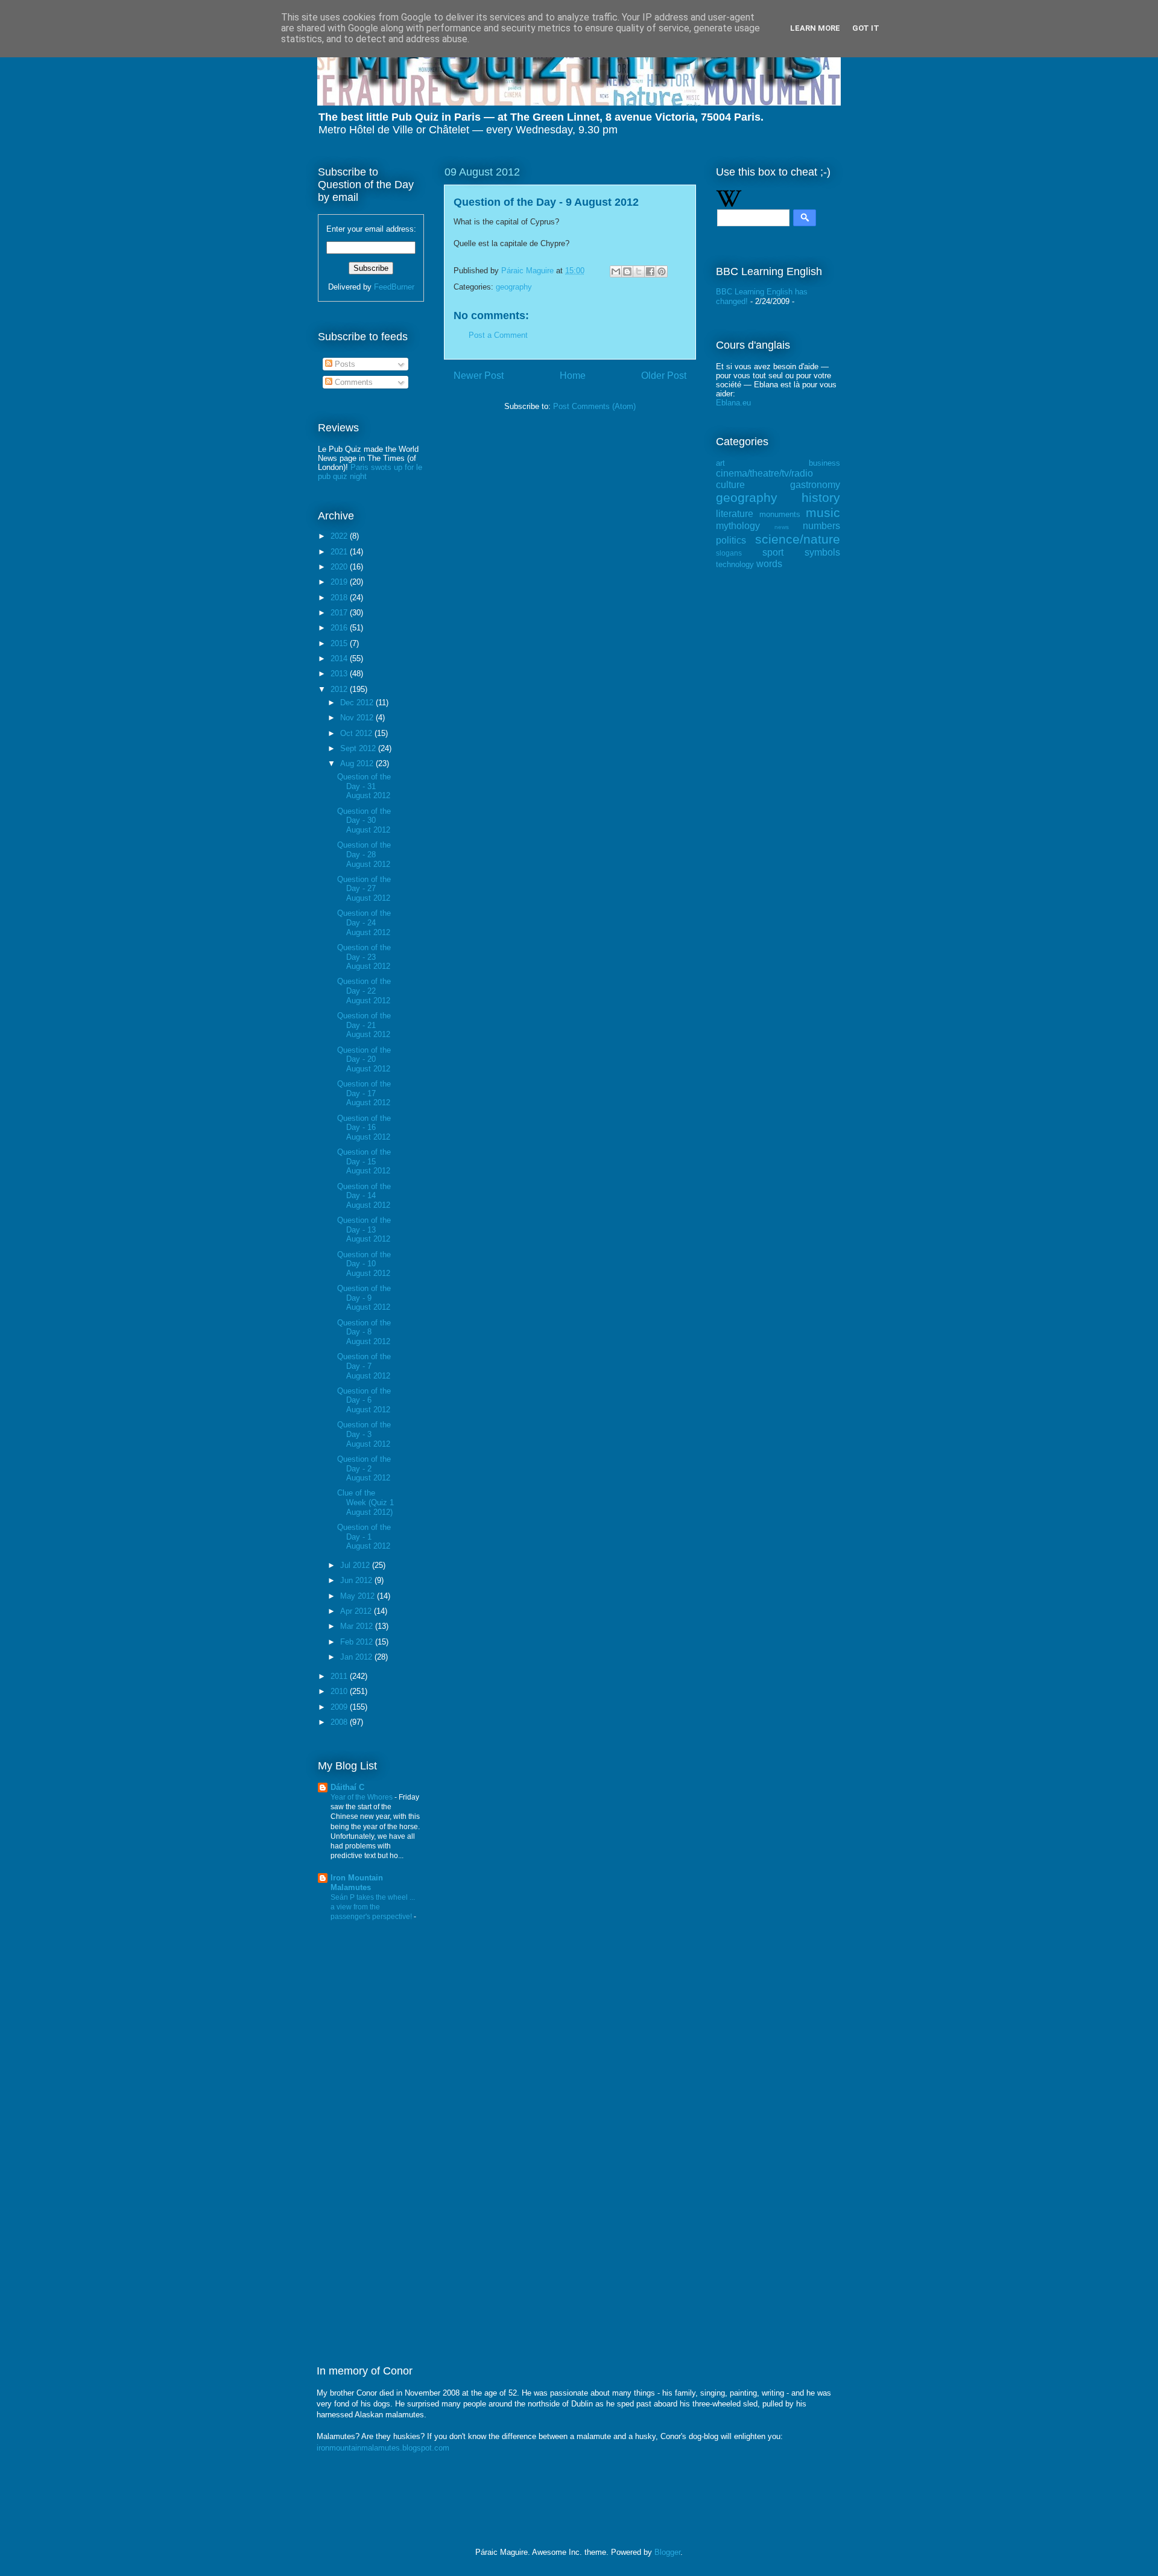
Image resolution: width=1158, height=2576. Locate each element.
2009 (340, 1707)
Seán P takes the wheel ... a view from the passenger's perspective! (373, 1907)
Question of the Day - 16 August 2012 (364, 1128)
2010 (340, 1691)
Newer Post (479, 376)
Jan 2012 (357, 1657)
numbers (821, 526)
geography (514, 287)
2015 (340, 643)
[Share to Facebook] (650, 271)
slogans (729, 553)
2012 (340, 689)
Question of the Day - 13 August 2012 (364, 1229)
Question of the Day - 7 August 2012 (364, 1366)
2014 (340, 658)
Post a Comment (498, 335)
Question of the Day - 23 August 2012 (364, 957)
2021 (340, 552)
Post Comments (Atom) (594, 406)
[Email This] (616, 271)
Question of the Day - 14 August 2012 (364, 1196)
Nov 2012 (358, 718)
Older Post (664, 376)
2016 (340, 628)
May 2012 (359, 1596)
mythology (738, 526)
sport (773, 552)
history (821, 497)
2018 (340, 598)
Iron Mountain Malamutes (357, 1883)
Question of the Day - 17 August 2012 (364, 1093)
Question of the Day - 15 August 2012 (364, 1161)
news (782, 527)
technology (735, 564)
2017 (340, 613)
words (769, 564)
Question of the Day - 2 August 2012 (364, 1468)
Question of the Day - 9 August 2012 (364, 1298)
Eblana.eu (733, 403)
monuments (780, 514)
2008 (340, 1722)
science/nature (798, 539)
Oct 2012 (357, 733)
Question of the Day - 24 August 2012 (364, 922)
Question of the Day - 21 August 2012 (364, 1025)
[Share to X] (639, 271)
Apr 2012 (357, 1611)
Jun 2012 (357, 1580)
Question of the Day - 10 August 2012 (364, 1264)
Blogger (667, 2552)
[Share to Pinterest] (662, 271)
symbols (822, 552)
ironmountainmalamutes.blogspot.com (383, 2448)
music (823, 512)
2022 (340, 536)
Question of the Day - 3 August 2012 (364, 1434)
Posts (344, 364)
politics (731, 540)
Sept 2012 (359, 748)
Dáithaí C (347, 1787)
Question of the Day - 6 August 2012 (364, 1400)
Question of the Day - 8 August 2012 (364, 1332)
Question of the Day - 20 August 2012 (364, 1059)
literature (735, 514)
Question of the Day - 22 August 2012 (364, 991)
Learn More (815, 28)
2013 (340, 674)
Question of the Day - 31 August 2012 (364, 786)
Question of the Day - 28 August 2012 (364, 854)
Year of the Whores (362, 1797)
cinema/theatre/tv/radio (764, 473)
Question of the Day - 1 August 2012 (364, 1537)
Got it (866, 28)
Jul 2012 (356, 1565)
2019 (340, 582)
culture (730, 485)
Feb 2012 (358, 1642)
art (720, 463)
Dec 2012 (358, 703)
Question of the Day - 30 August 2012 (364, 820)
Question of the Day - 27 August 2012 (364, 889)
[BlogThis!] (627, 271)
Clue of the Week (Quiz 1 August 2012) (365, 1502)
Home (573, 376)
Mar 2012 (358, 1626)
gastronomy (815, 485)
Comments (353, 382)
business (824, 463)
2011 (340, 1676)
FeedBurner (394, 287)
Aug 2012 (358, 763)
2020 (340, 567)
